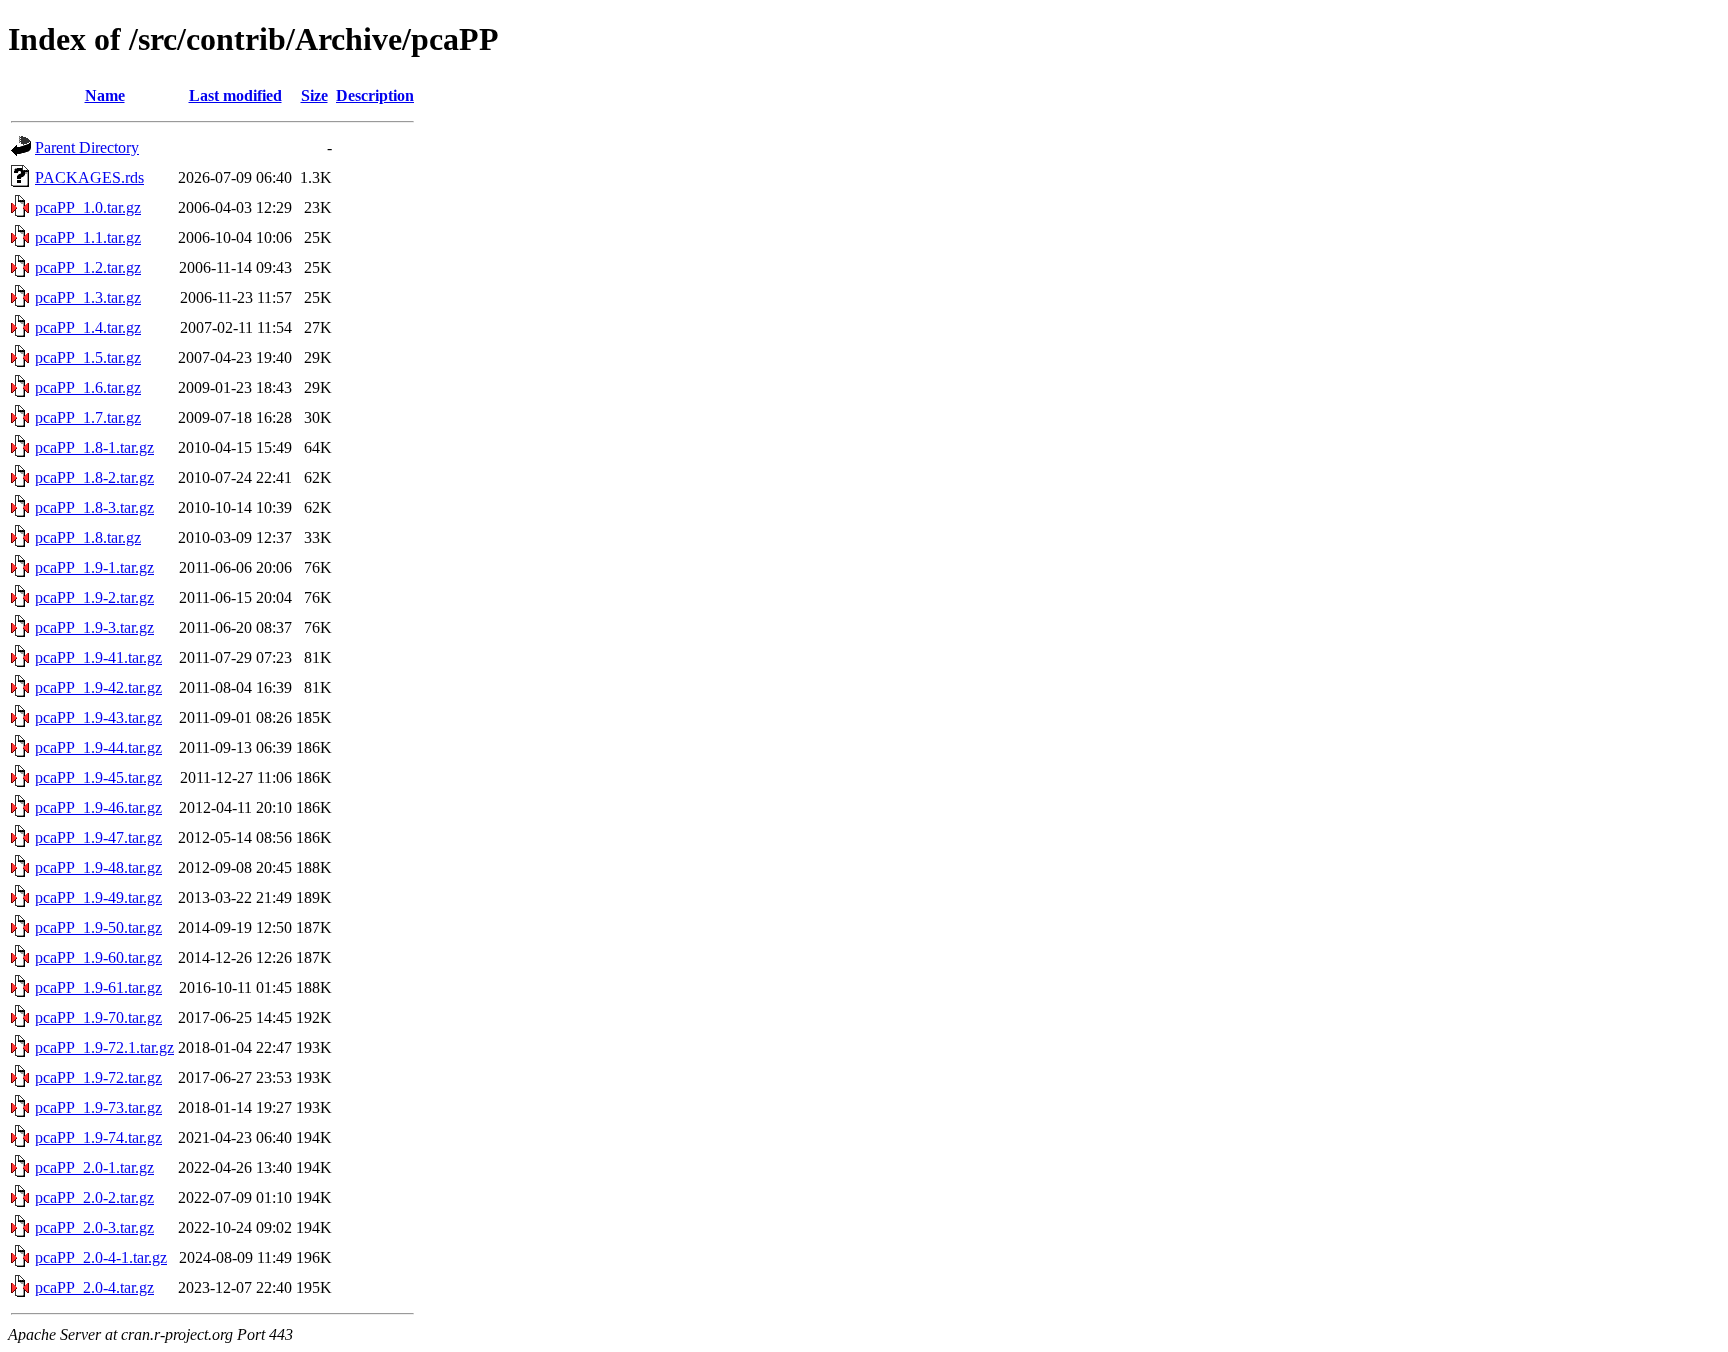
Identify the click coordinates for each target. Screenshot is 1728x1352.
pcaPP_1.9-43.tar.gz (98, 717)
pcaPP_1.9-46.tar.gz (98, 807)
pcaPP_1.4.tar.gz (88, 327)
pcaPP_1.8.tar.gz (88, 537)
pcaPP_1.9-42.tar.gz (98, 687)
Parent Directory (87, 147)
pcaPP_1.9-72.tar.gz (98, 1077)
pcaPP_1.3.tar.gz (88, 297)
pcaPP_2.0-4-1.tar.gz (101, 1257)
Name (105, 95)
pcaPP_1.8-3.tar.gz (94, 507)
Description (375, 95)
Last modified (235, 95)
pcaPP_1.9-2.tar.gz (94, 597)
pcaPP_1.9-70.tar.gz (98, 1017)
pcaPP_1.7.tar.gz (88, 417)
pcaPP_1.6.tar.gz (88, 387)
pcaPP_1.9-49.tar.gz (98, 897)
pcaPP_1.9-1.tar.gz (94, 567)
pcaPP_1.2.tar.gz (88, 267)
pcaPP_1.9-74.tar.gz (98, 1137)
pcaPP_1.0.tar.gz (88, 207)
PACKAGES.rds (89, 177)
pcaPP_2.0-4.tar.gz (94, 1287)
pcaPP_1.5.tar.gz (88, 357)
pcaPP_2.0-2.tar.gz (94, 1197)
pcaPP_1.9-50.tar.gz (98, 927)
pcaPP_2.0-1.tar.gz (94, 1167)
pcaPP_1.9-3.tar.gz (94, 627)
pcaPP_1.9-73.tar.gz (98, 1107)
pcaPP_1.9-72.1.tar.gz (104, 1047)
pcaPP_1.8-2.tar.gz (94, 477)
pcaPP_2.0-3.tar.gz (94, 1227)
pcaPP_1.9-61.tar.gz (98, 987)
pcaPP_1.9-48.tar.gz (98, 867)
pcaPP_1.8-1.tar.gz (94, 447)
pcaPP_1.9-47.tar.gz (98, 837)
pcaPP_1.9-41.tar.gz (98, 657)
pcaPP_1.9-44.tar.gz (98, 747)
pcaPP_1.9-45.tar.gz (98, 777)
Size (314, 95)
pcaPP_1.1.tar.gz (88, 237)
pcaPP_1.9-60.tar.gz (98, 957)
